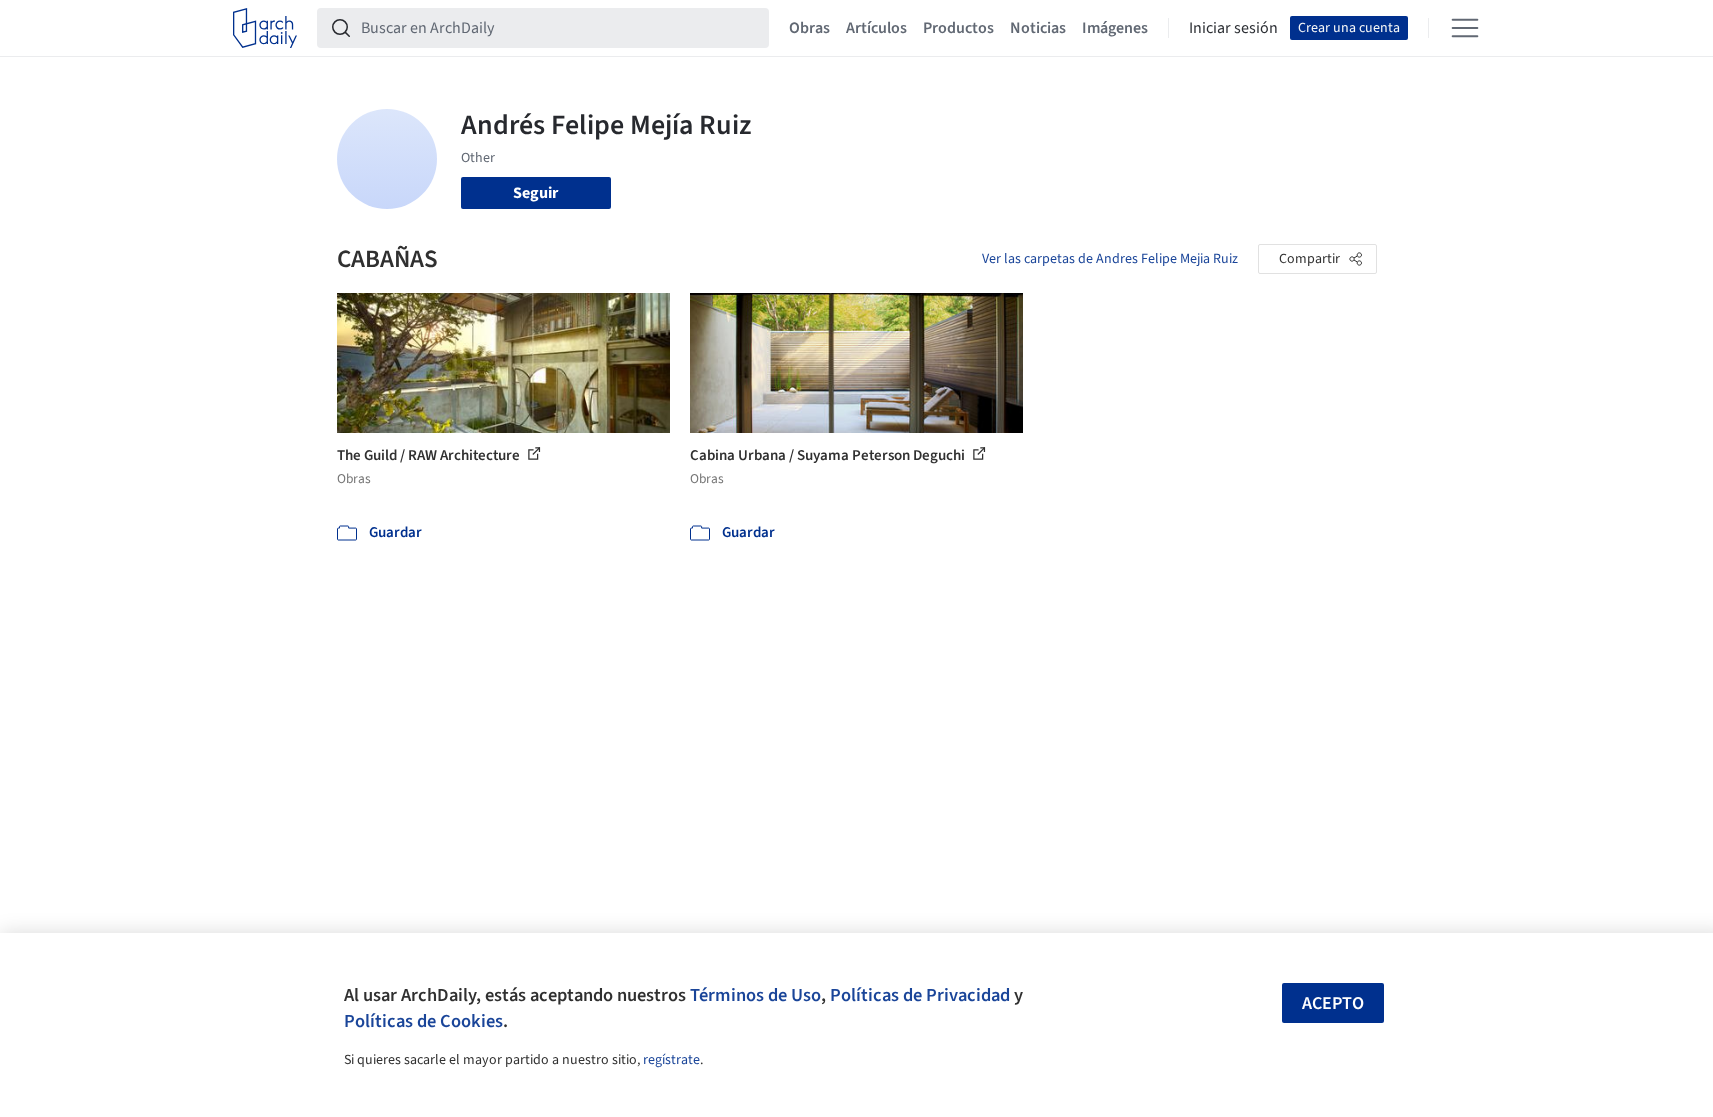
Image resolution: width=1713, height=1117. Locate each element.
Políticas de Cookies (423, 1021)
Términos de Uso (755, 995)
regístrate (671, 1060)
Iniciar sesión (1233, 28)
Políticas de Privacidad (920, 995)
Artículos (876, 28)
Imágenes (1115, 28)
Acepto (1333, 1003)
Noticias (1038, 28)
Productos (958, 28)
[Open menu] (1465, 28)
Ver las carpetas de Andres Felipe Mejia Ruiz (1110, 259)
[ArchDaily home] (265, 28)
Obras (809, 28)
